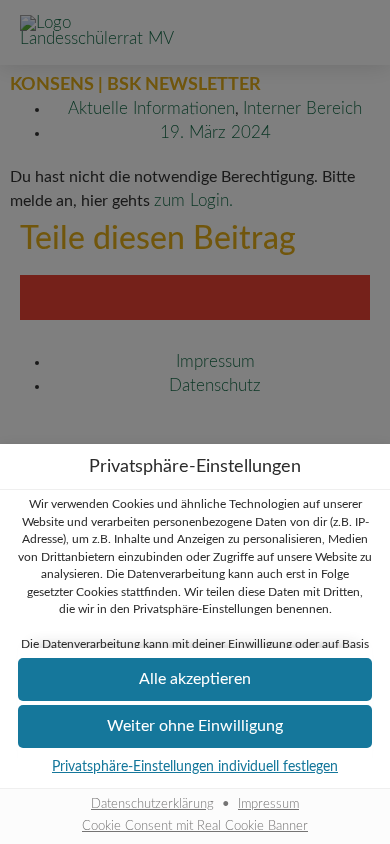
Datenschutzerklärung (152, 804)
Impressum (268, 804)
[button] (195, 679)
